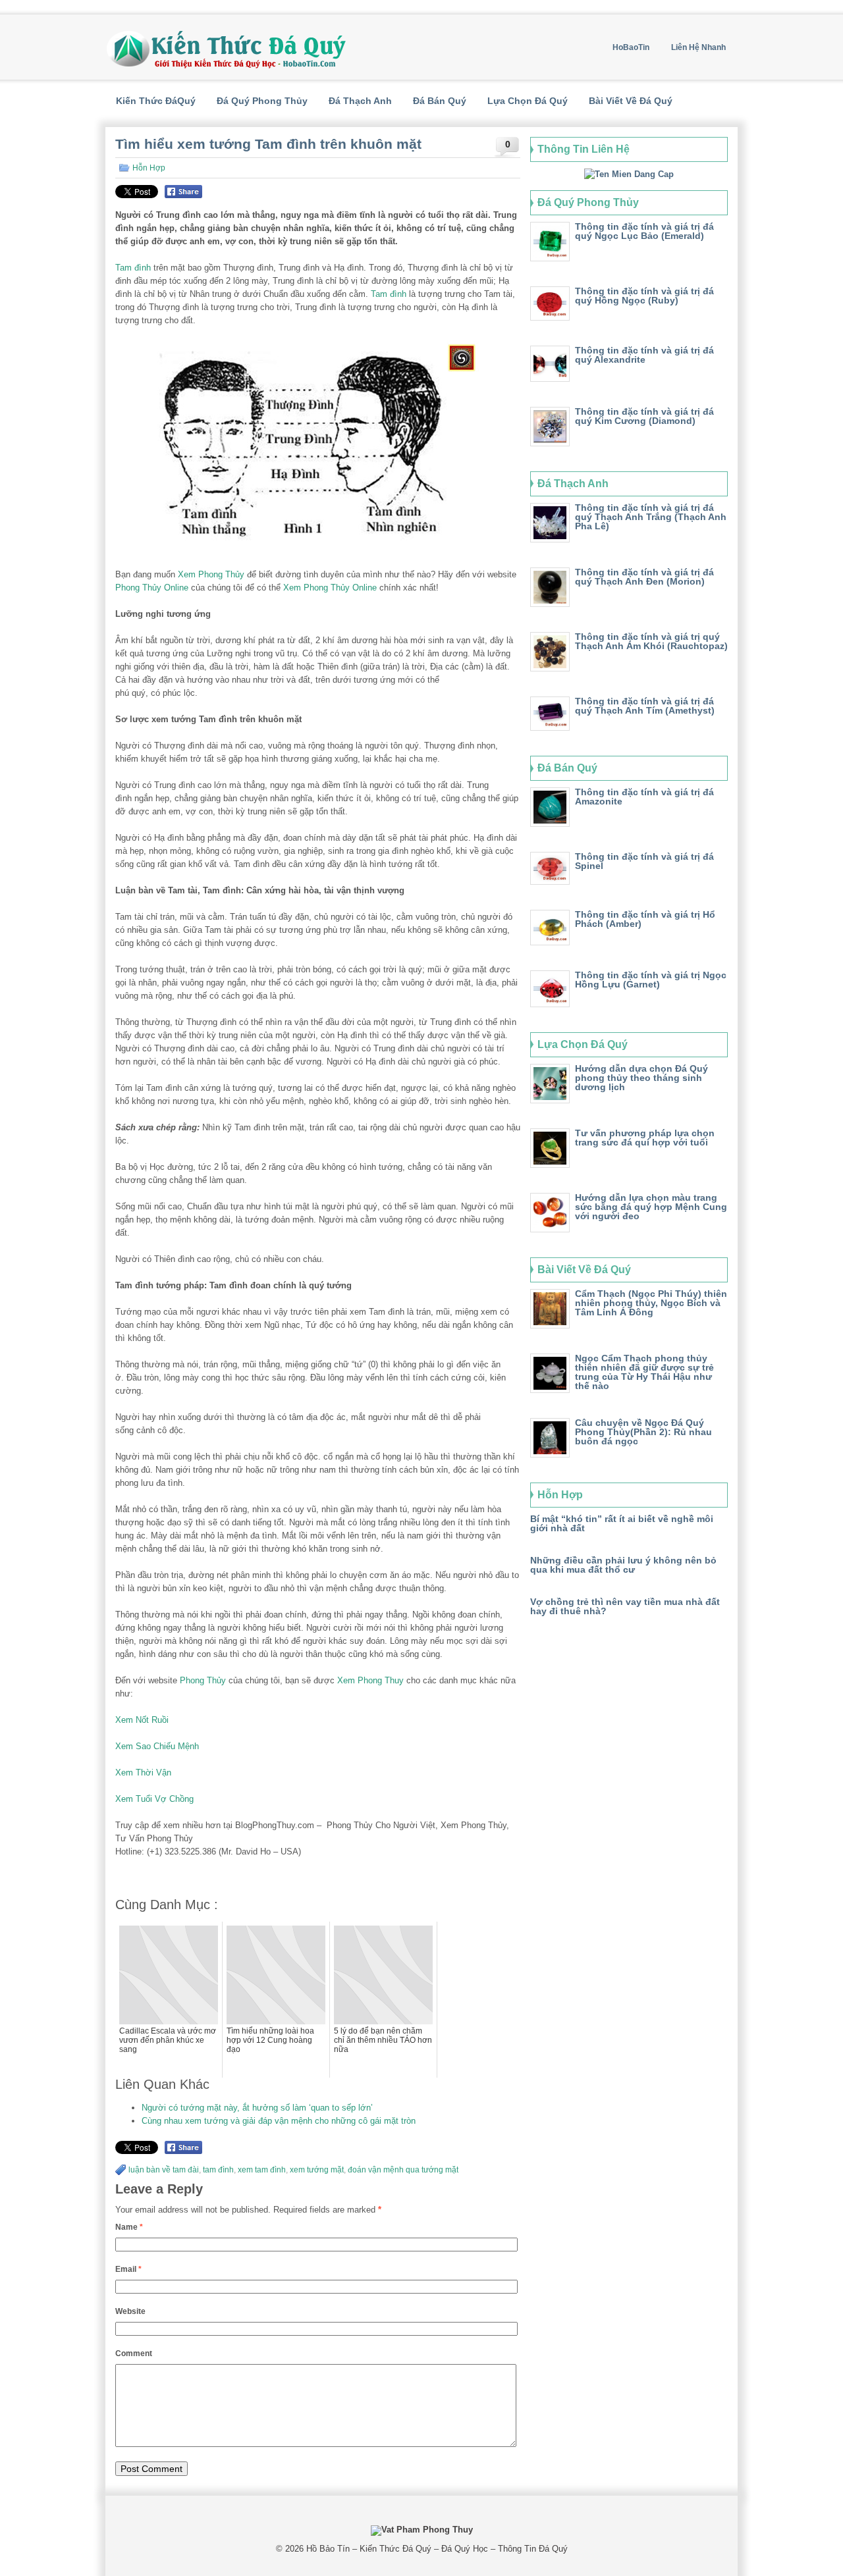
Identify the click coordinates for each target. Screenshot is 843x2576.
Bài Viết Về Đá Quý (631, 101)
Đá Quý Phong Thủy (262, 101)
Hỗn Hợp (149, 168)
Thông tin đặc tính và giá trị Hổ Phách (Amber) (645, 919)
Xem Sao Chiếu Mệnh (157, 1746)
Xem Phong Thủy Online (330, 588)
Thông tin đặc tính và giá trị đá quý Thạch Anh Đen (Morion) (644, 577)
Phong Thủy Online (152, 588)
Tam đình (133, 268)
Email (128, 2269)
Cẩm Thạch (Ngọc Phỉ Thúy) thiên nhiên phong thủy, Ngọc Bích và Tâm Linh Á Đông (651, 1303)
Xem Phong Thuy (370, 1680)
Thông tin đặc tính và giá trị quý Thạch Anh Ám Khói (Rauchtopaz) (651, 641)
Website (130, 2311)
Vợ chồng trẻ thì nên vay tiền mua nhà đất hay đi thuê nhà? (625, 1606)
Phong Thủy (203, 1680)
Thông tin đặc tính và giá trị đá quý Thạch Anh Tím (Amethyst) (645, 706)
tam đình (218, 2170)
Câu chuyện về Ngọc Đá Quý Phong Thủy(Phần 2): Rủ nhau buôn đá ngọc (643, 1432)
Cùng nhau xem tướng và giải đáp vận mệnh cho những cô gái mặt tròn (279, 2121)
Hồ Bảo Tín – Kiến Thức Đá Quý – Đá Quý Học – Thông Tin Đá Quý (437, 2549)
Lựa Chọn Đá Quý (528, 101)
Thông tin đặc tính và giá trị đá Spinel (644, 861)
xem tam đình (262, 2170)
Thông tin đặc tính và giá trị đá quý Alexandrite (644, 355)
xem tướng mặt (317, 2170)
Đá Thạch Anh (360, 101)
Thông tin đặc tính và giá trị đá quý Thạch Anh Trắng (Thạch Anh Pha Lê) (651, 517)
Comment (134, 2353)
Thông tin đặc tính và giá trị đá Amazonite (644, 797)
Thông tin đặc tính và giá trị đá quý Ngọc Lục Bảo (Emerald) (644, 231)
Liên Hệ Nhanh (698, 47)
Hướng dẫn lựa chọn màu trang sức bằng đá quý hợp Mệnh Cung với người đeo (651, 1207)
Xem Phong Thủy (211, 574)
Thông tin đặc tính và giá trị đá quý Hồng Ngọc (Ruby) (644, 296)
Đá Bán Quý (440, 101)
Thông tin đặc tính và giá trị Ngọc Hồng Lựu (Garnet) (651, 980)
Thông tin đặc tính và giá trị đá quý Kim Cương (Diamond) (644, 416)
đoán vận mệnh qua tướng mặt (403, 2170)
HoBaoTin (631, 47)
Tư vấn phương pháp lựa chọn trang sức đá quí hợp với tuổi (645, 1138)
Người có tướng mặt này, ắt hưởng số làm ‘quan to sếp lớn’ (257, 2108)
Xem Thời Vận (143, 1773)
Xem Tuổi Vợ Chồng (154, 1799)
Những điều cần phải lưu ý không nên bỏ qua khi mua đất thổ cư (623, 1565)
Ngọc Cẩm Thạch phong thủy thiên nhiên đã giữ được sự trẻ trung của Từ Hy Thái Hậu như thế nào (644, 1372)
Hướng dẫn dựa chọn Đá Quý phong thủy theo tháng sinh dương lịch (641, 1078)
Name (129, 2227)
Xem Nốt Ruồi (142, 1720)
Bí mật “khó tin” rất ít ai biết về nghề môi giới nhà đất (622, 1523)
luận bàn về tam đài (164, 2170)
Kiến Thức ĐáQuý (156, 101)
